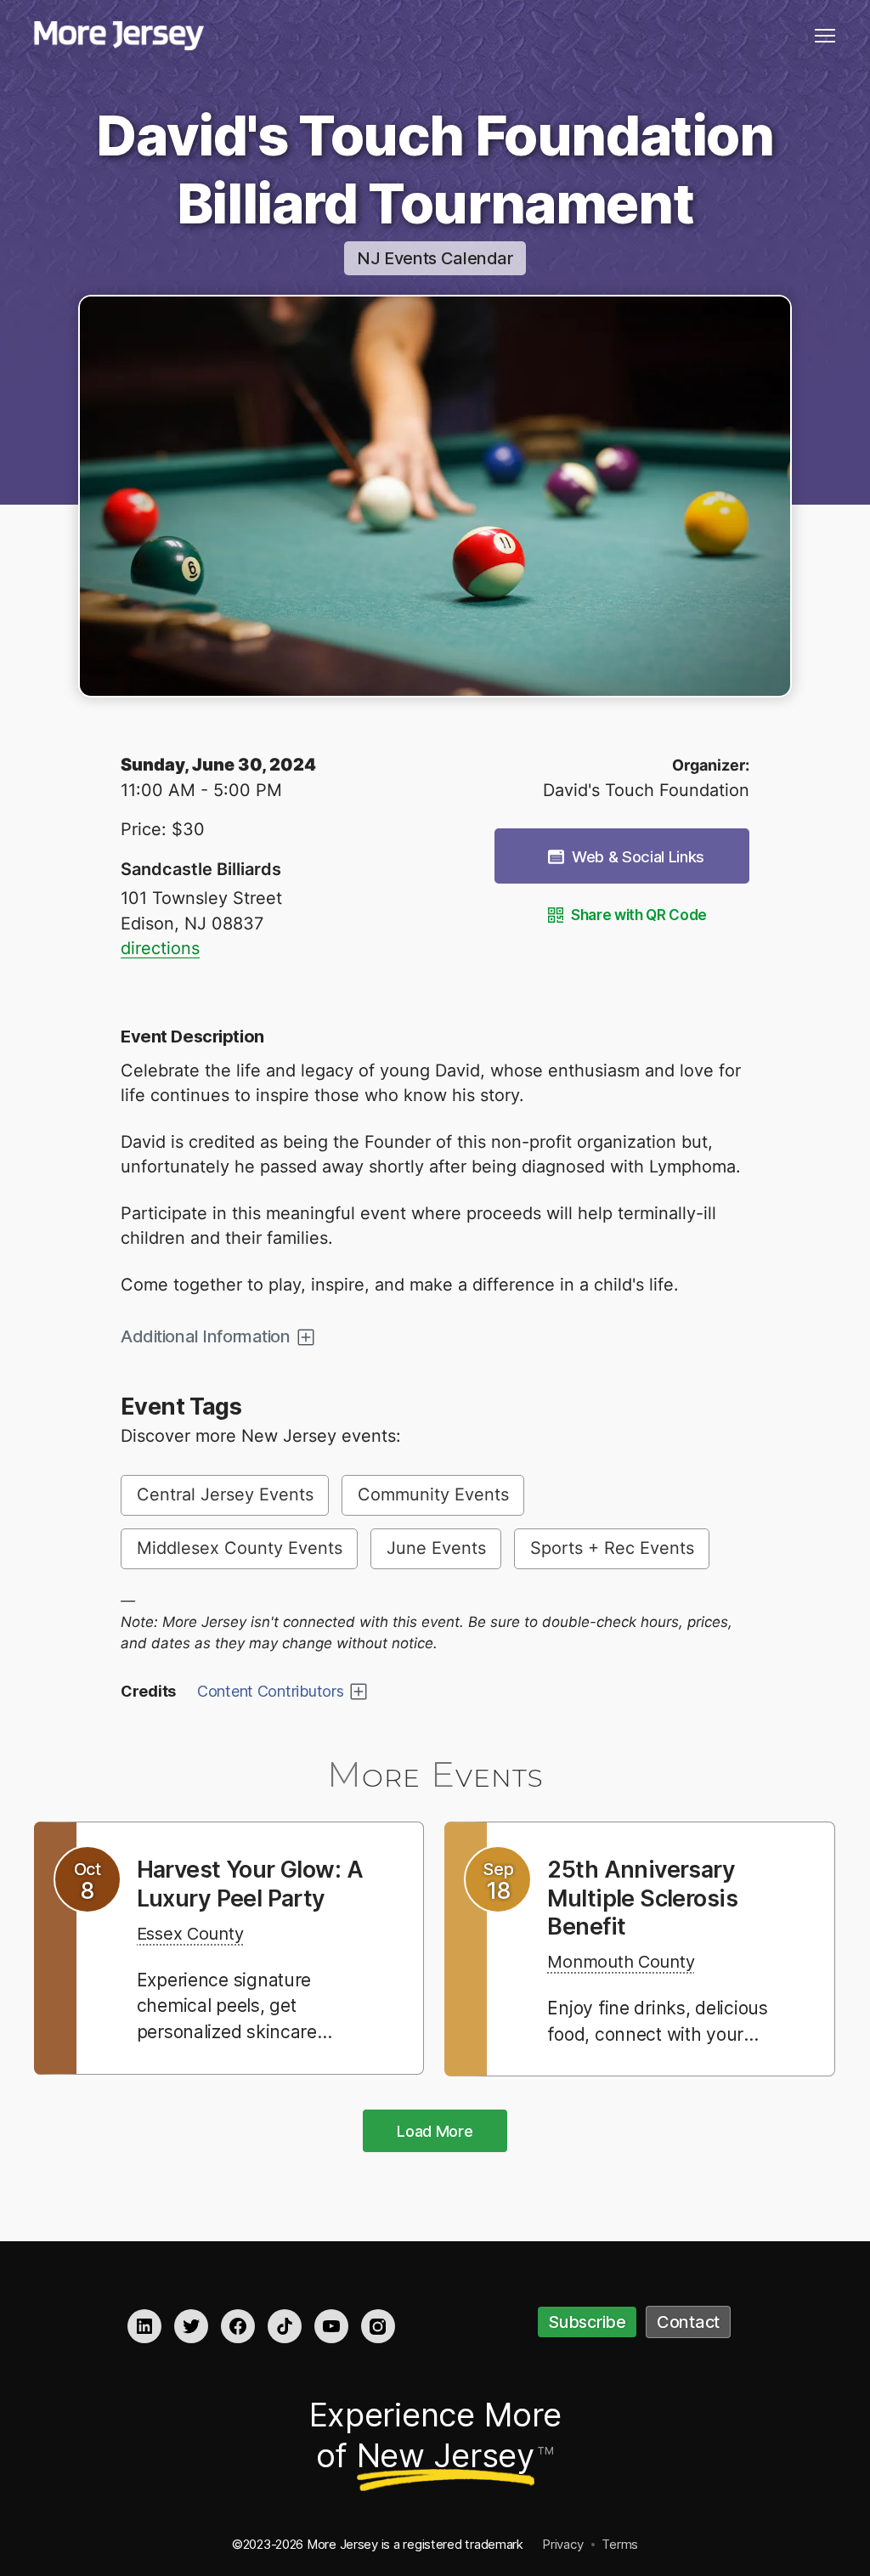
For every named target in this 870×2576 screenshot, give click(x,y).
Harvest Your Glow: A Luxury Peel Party (250, 1884)
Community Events (433, 1494)
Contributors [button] (271, 1691)
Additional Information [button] (206, 1336)
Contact (688, 2322)
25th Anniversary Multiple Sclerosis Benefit (642, 1898)
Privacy (562, 2544)
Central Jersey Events (225, 1494)
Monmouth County (621, 1962)
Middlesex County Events (240, 1548)
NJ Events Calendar (435, 258)
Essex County (190, 1934)
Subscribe (587, 2322)
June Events (436, 1548)
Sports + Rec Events (612, 1548)
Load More (435, 2131)
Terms (620, 2544)
